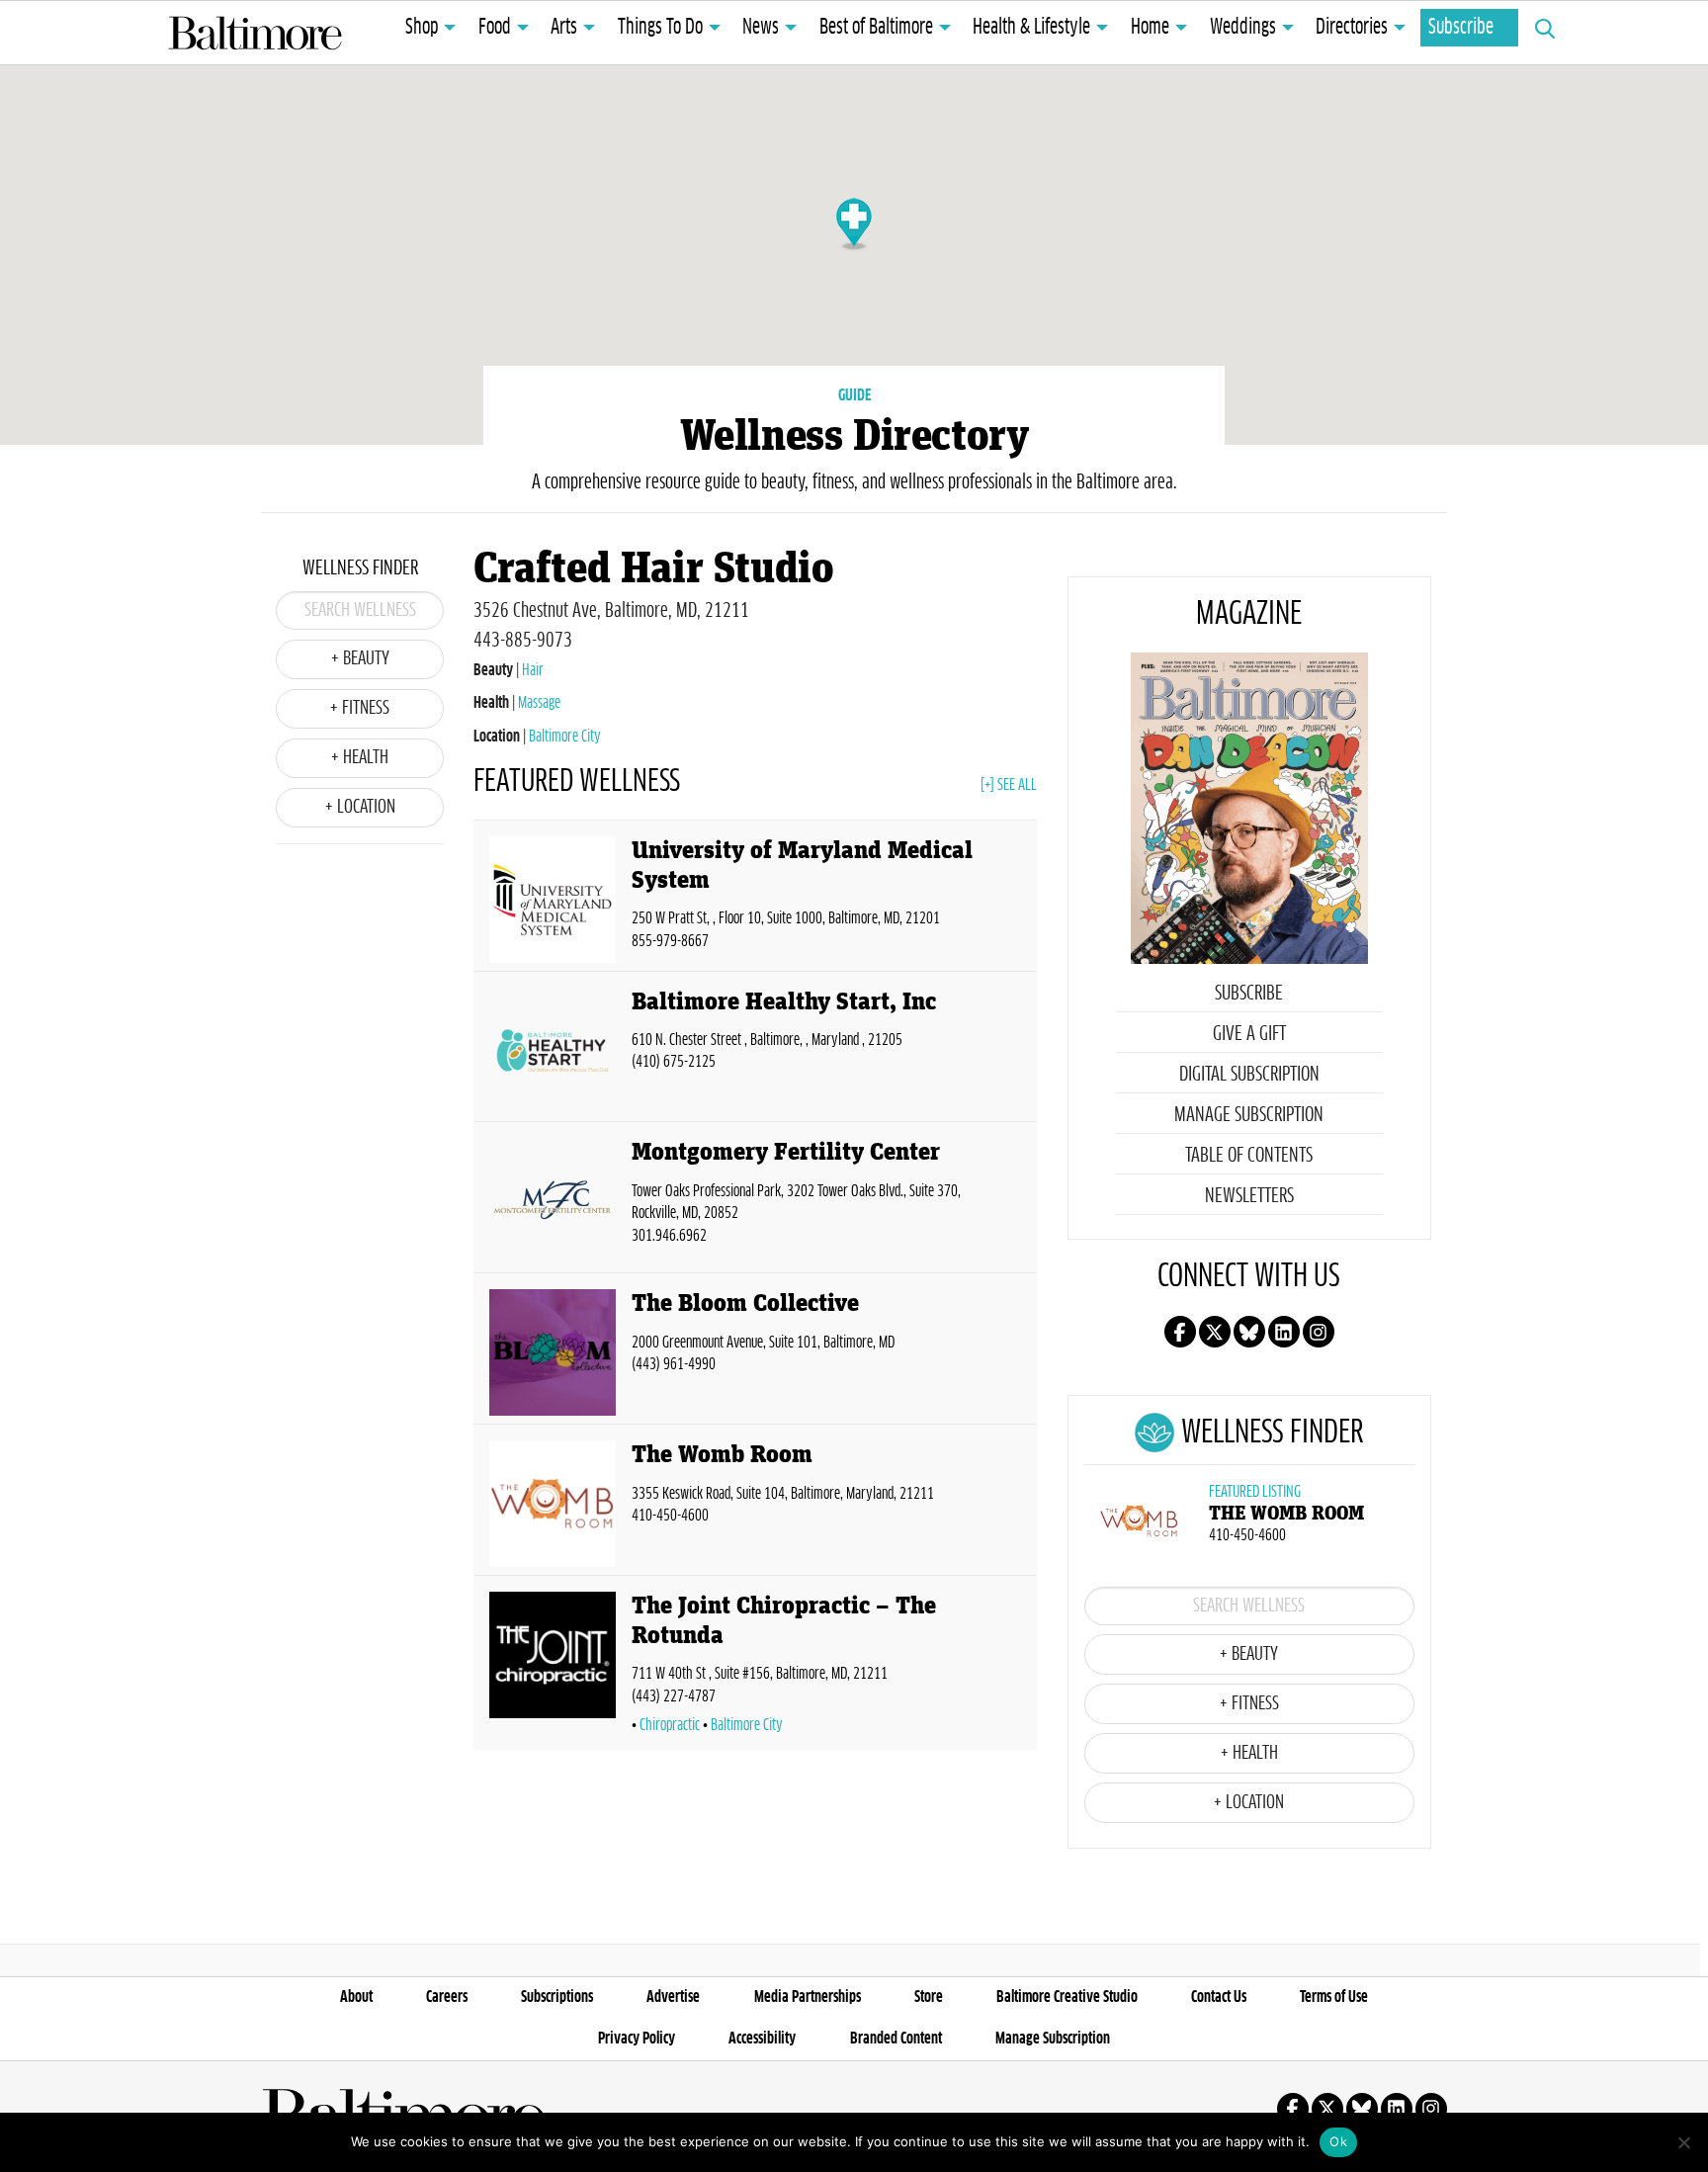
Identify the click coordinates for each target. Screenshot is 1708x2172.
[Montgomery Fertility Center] (553, 1201)
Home (1150, 28)
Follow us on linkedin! (1284, 1332)
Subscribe (1461, 28)
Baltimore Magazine (255, 33)
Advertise (673, 1997)
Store (929, 1997)
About (356, 1997)
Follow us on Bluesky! (1249, 1332)
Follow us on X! (1215, 1332)
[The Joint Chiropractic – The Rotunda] (553, 1667)
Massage (539, 703)
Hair (533, 670)
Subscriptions (557, 1997)
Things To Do (660, 28)
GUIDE (854, 395)
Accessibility (762, 2039)
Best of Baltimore (876, 28)
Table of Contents (1249, 1156)
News (761, 28)
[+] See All (1009, 785)
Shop (422, 28)
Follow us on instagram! (1319, 1332)
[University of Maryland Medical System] (553, 900)
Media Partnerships (808, 1997)
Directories (1352, 28)
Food (495, 28)
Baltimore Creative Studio (1067, 1997)
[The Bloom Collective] (553, 1352)
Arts (564, 28)
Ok (1338, 2141)
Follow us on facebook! (1180, 1332)
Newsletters (1249, 1196)
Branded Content (896, 2039)
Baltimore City (565, 737)
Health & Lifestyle (1031, 28)
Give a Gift (1249, 1034)
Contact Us (1219, 1997)
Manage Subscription (1249, 1115)
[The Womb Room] (553, 1504)
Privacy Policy (637, 2039)
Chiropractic (670, 1725)
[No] (1683, 2142)
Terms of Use (1334, 1997)
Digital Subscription (1249, 1075)
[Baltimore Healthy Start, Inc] (553, 1051)
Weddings (1243, 28)
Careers (447, 1997)
